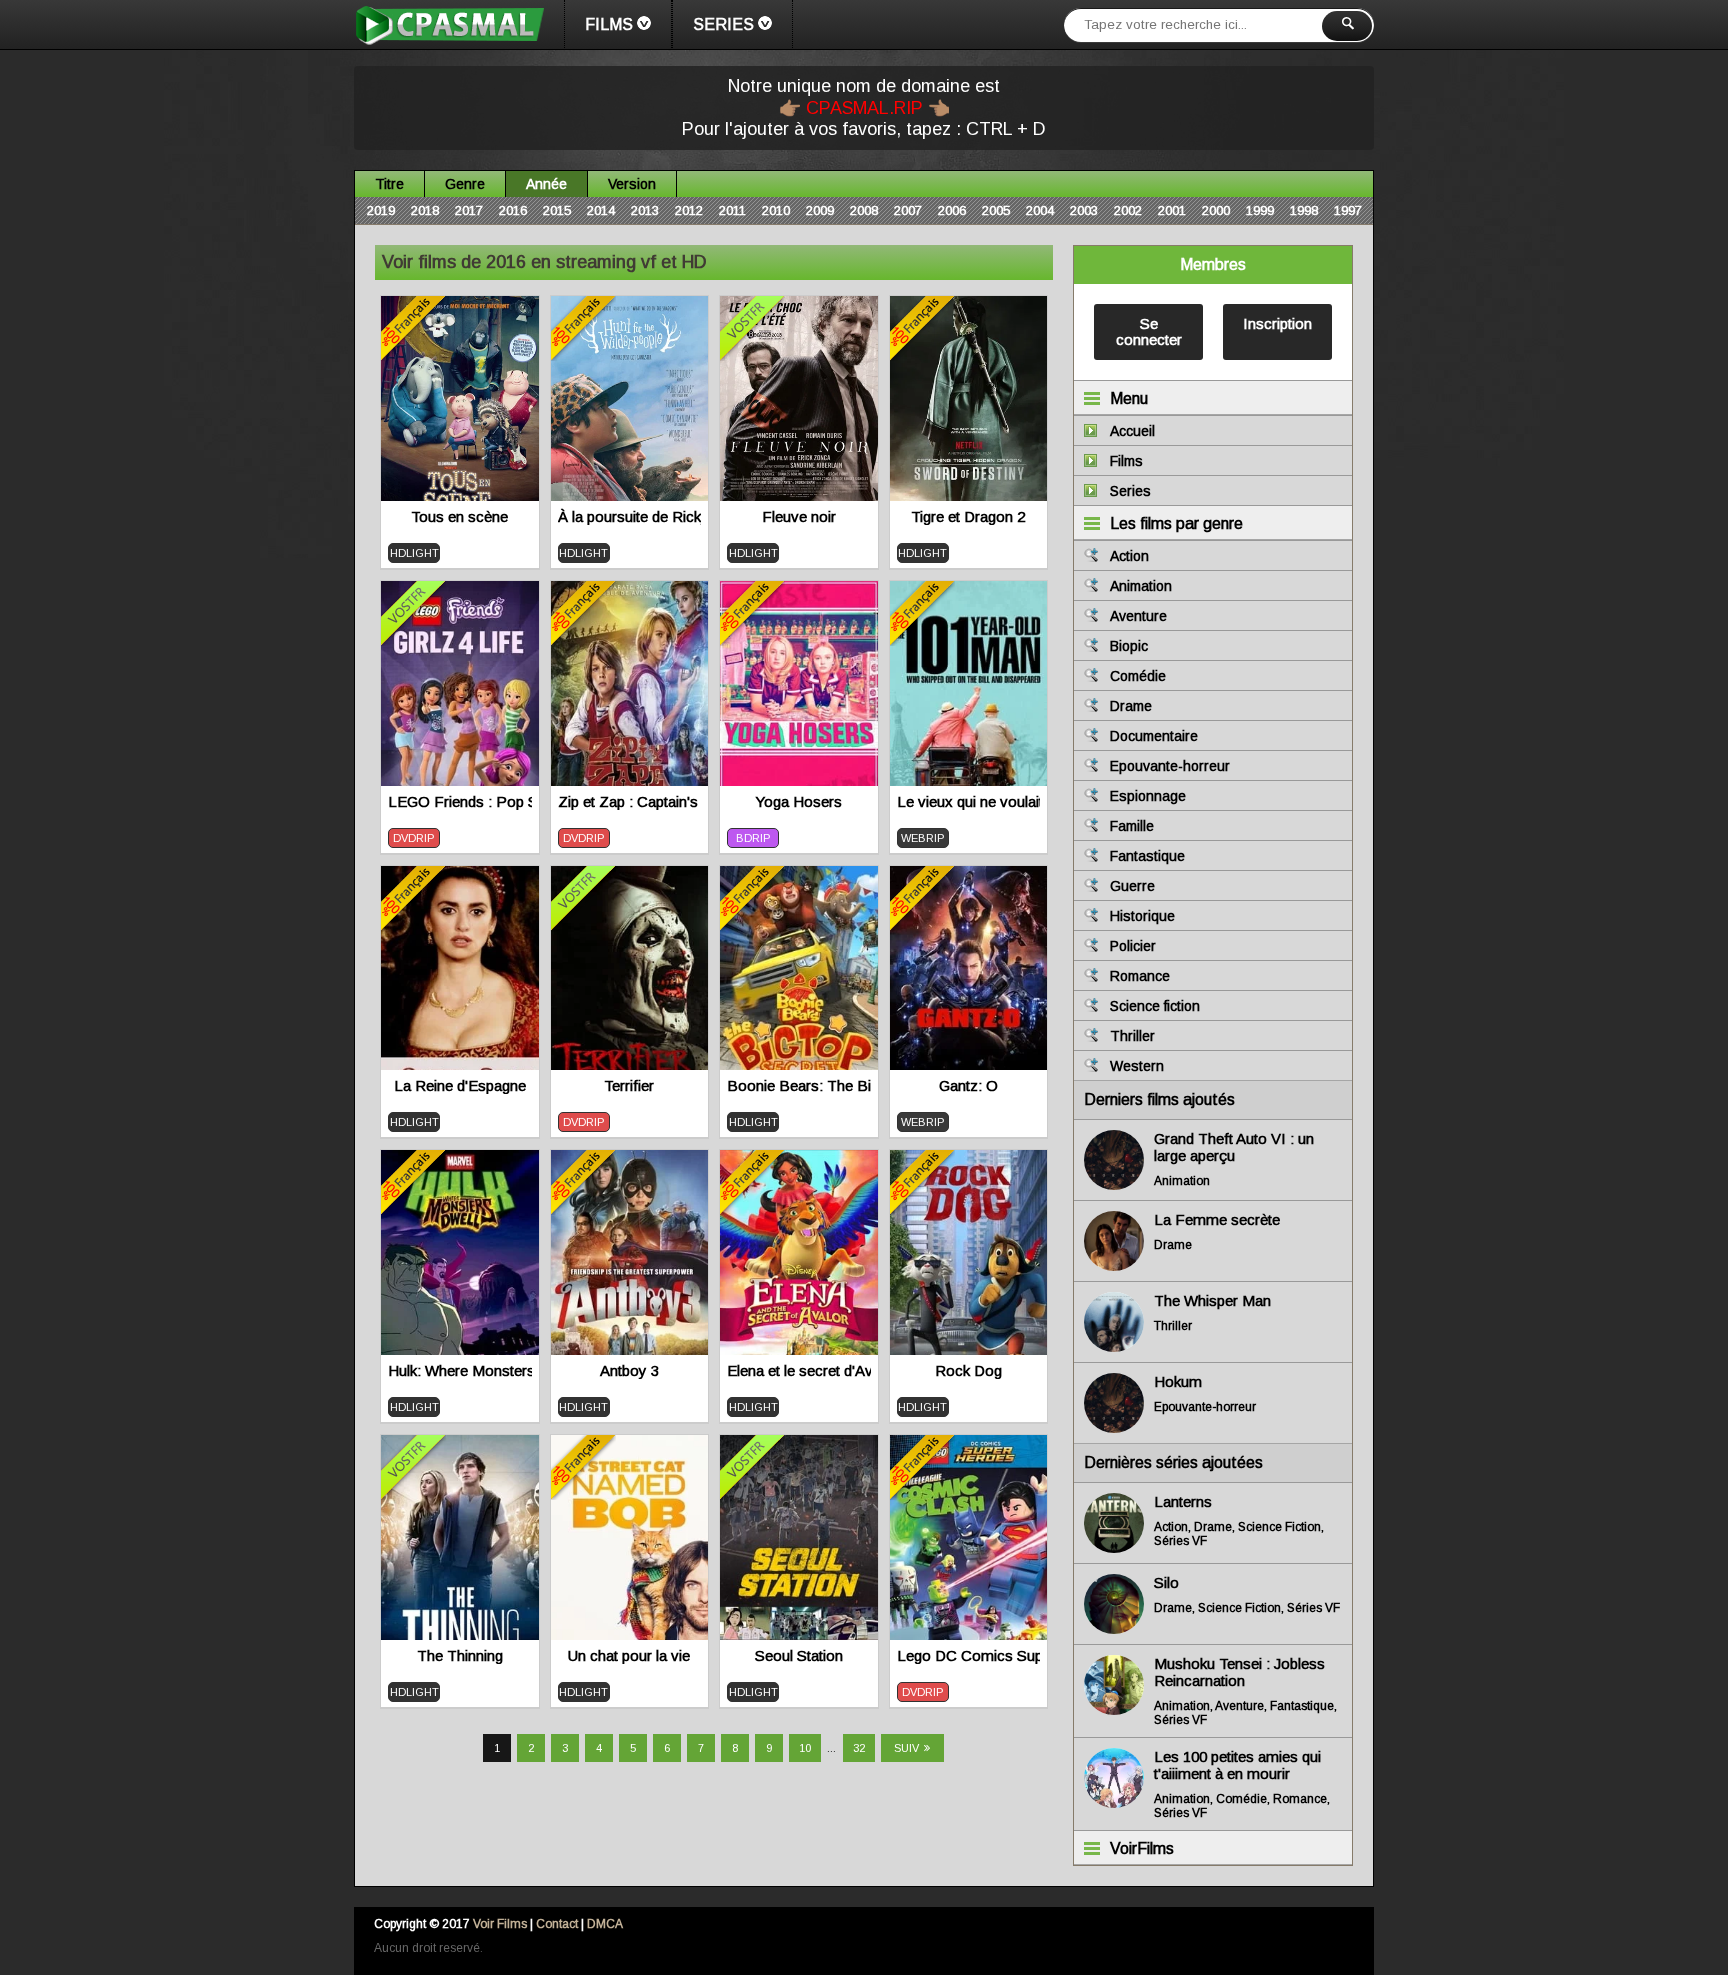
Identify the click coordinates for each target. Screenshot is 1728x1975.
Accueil (1132, 431)
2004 (1040, 210)
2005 (996, 210)
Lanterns (1183, 1501)
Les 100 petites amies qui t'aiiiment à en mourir (1237, 1765)
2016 (513, 210)
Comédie (1138, 676)
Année (546, 184)
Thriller (1132, 1036)
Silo (1166, 1582)
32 (859, 1748)
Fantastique (1147, 856)
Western (1137, 1066)
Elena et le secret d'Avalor (799, 1370)
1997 (1348, 210)
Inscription (1277, 323)
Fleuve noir (799, 516)
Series (723, 24)
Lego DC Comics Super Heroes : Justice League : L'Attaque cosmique (969, 1655)
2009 (820, 210)
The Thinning (460, 1655)
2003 (1084, 210)
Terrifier (629, 1085)
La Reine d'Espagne (460, 1085)
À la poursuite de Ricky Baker (630, 516)
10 (805, 1748)
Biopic (1129, 646)
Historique (1142, 916)
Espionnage (1148, 796)
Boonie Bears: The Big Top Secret (799, 1085)
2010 (776, 210)
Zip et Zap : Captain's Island (630, 801)
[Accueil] (449, 25)
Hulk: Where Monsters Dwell (460, 1370)
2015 (557, 210)
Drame (1131, 706)
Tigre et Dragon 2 (968, 516)
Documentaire (1154, 736)
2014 (601, 210)
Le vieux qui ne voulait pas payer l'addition (969, 801)
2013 (645, 210)
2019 (381, 210)
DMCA (605, 1924)
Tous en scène (459, 516)
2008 (864, 210)
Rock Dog (968, 1370)
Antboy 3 (629, 1370)
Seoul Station (799, 1655)
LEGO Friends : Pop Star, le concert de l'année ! (460, 801)
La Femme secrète (1217, 1219)
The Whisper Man (1212, 1300)
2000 (1216, 210)
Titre (389, 184)
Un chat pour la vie (629, 1655)
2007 (908, 210)
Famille (1132, 826)
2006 (952, 210)
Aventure (1138, 616)
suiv (906, 1748)
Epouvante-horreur (1170, 766)
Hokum (1178, 1381)
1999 (1260, 210)
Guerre (1132, 886)
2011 (732, 210)
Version (632, 184)
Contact (557, 1924)
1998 (1304, 210)
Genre (465, 184)
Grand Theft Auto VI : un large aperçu (1234, 1147)
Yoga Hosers (798, 801)
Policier (1133, 946)
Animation (1141, 586)
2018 (425, 210)
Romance (1140, 976)
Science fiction (1155, 1006)
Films (609, 24)
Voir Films (500, 1924)
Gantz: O (968, 1085)
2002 (1128, 210)
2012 (689, 210)
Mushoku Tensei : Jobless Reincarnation (1239, 1672)
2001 (1172, 210)
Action (1129, 556)
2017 (469, 210)
